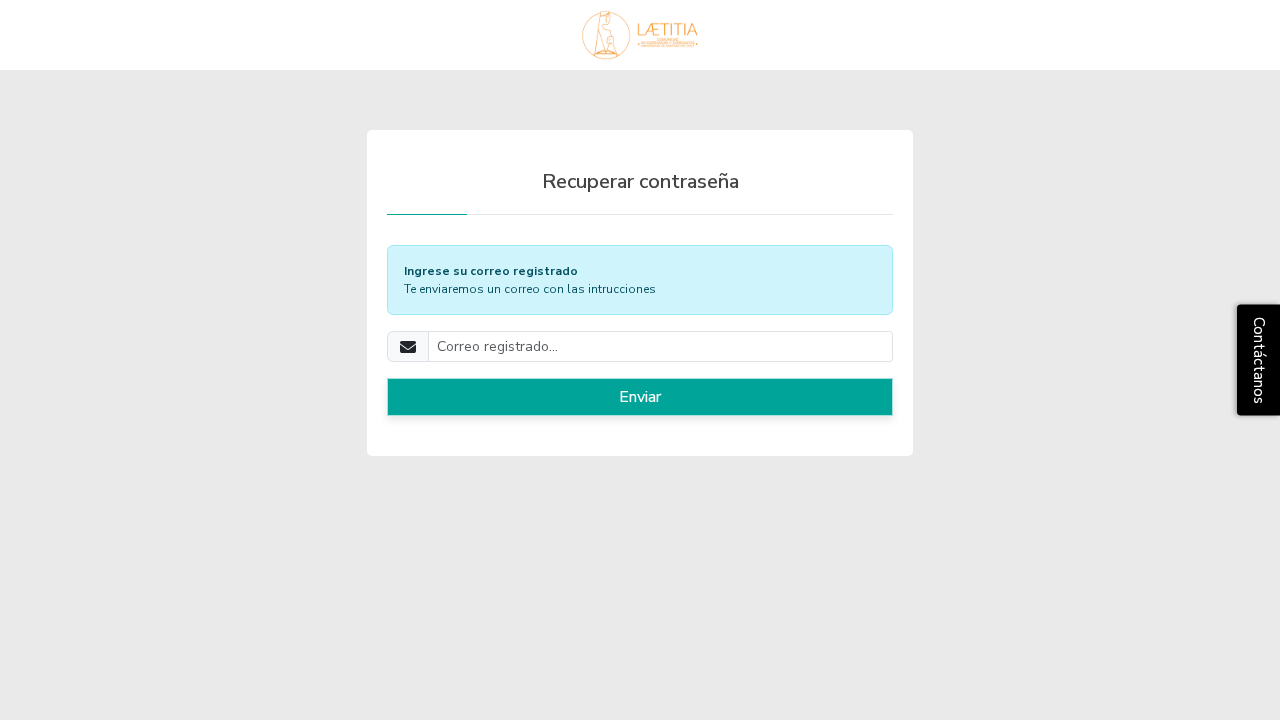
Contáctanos (1259, 360)
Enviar (640, 397)
